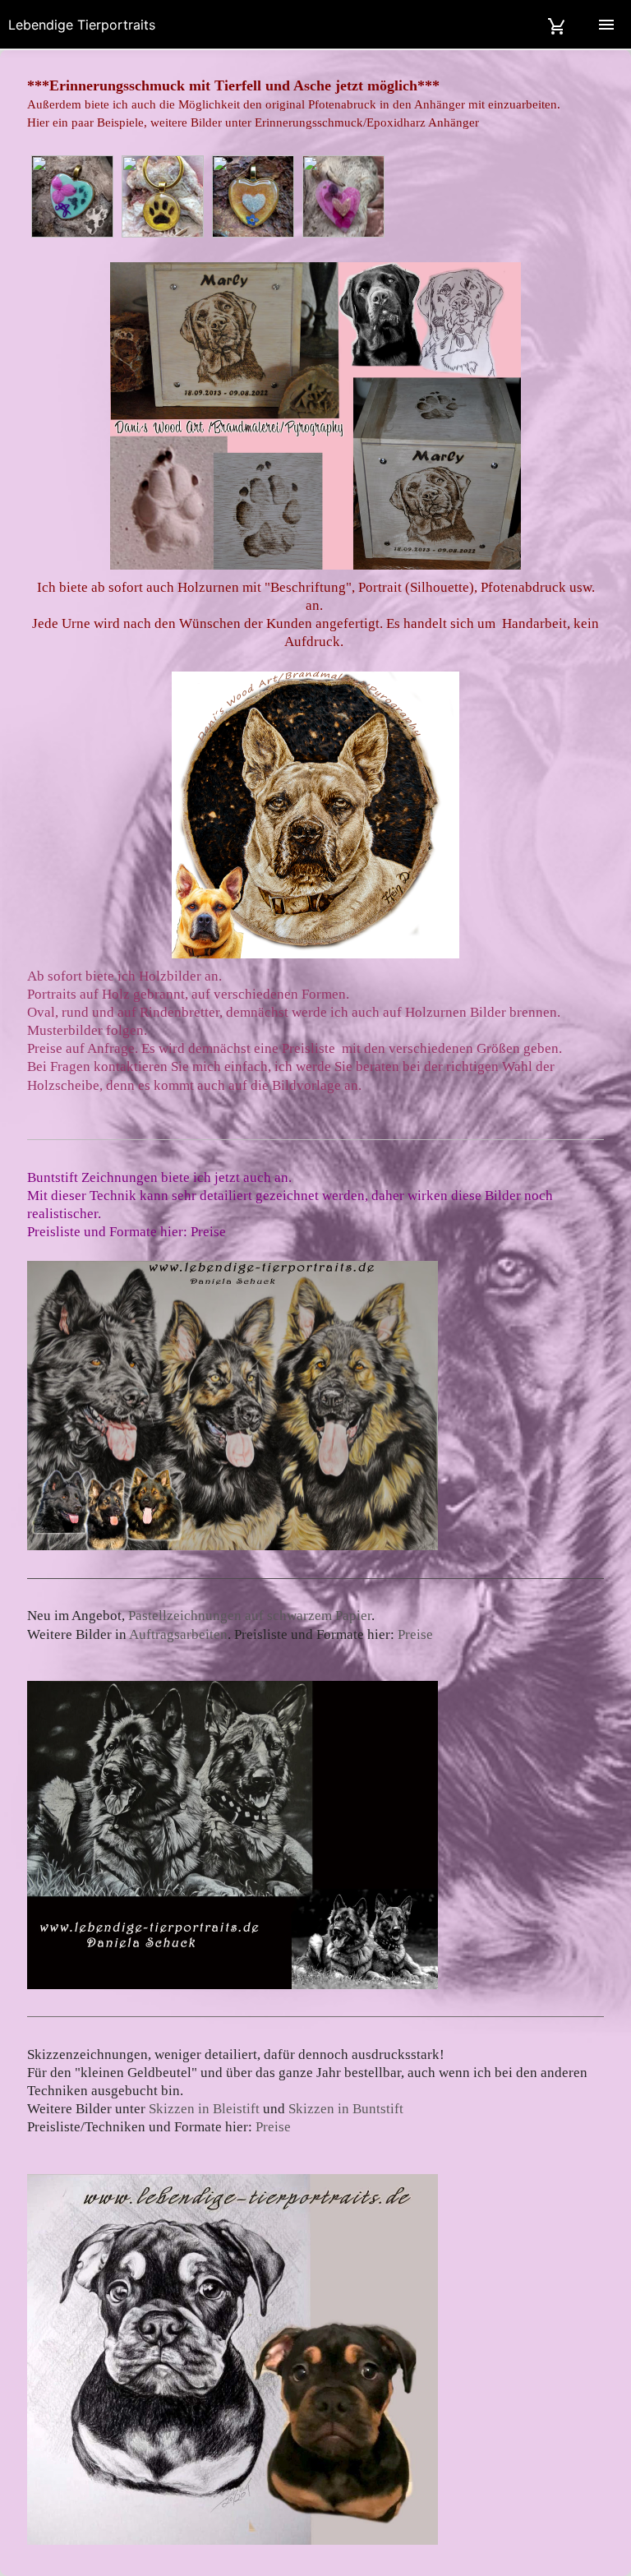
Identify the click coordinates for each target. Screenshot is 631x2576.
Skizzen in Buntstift (346, 2109)
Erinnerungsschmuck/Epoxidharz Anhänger (367, 122)
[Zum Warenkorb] (557, 24)
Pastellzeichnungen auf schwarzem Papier (250, 1616)
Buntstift (54, 1177)
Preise (210, 1232)
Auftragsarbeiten (178, 1634)
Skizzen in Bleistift (204, 2109)
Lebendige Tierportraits (82, 25)
